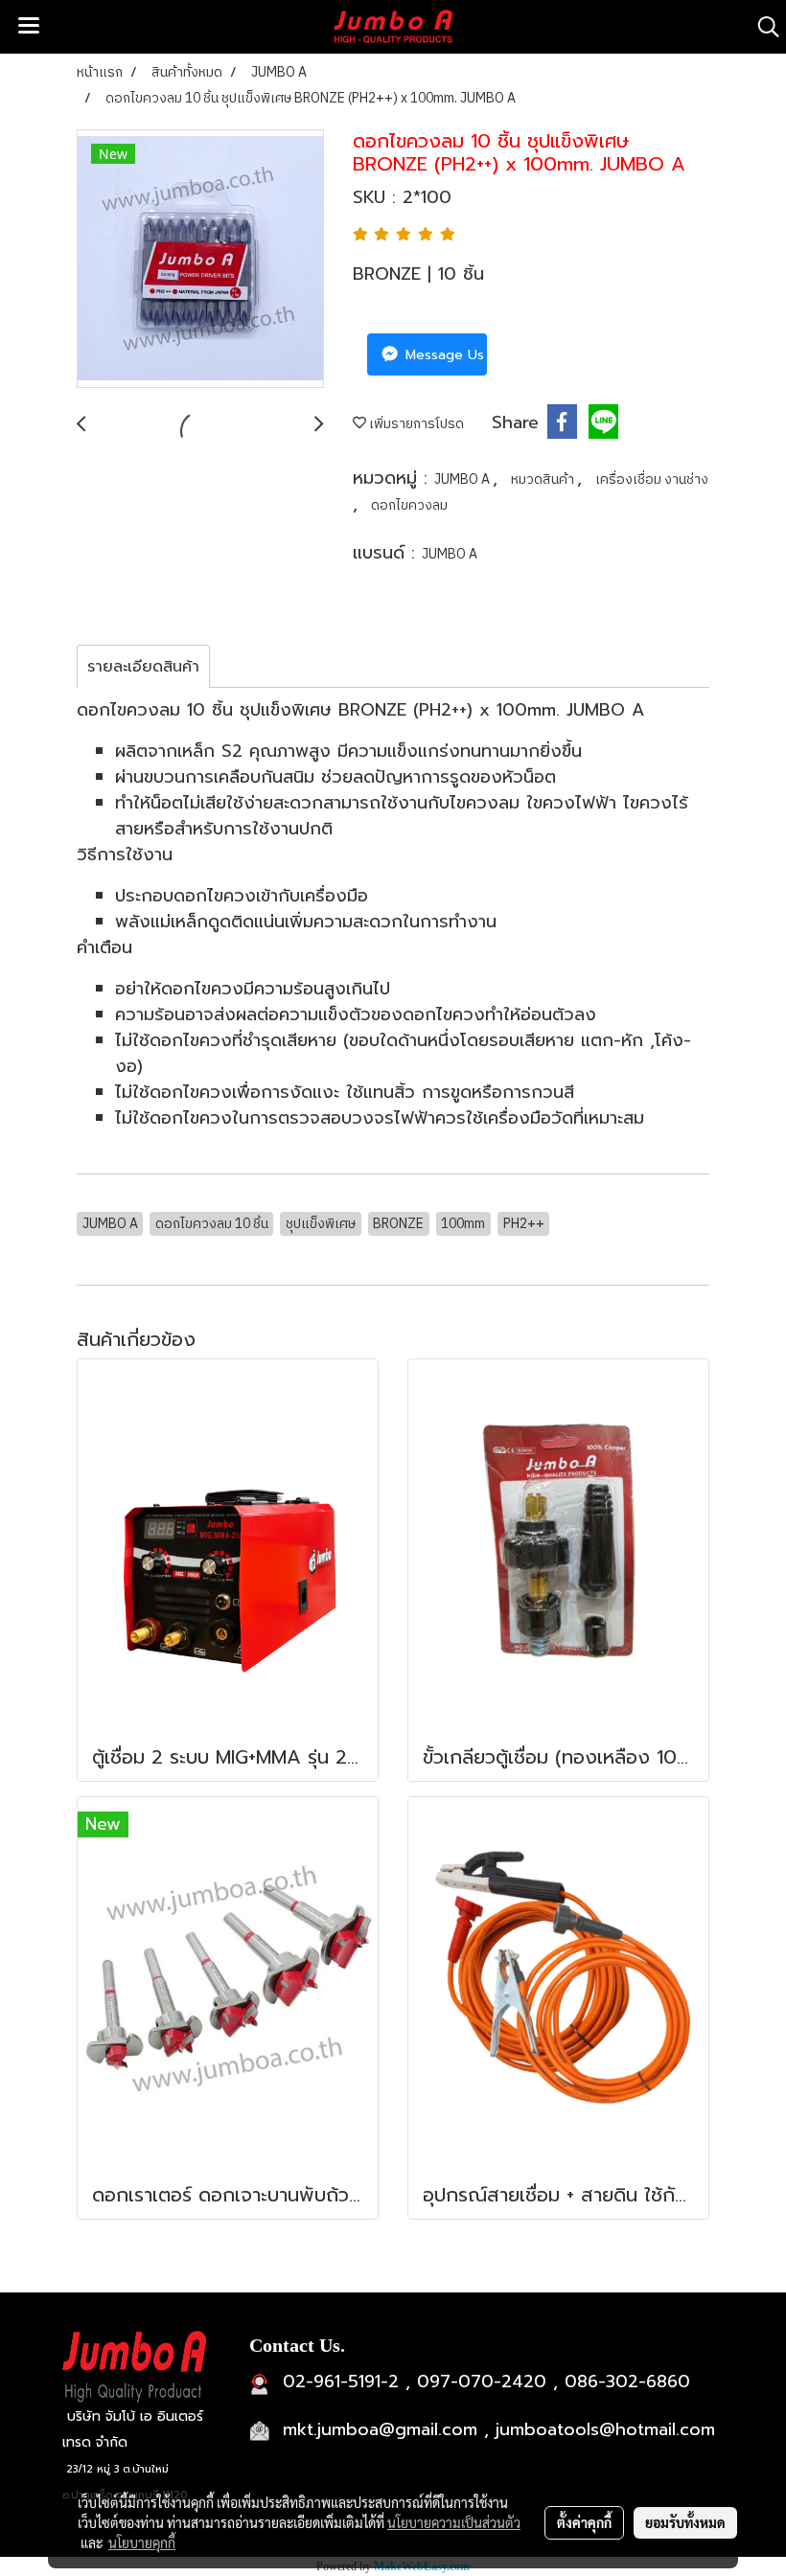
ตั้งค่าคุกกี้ (584, 2522)
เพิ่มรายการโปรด (415, 424)
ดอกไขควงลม (409, 505)
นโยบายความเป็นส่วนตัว (454, 2522)
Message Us (442, 355)
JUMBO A (463, 479)
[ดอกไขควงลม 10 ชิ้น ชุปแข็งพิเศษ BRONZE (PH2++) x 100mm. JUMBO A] (200, 260)
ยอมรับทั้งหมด (685, 2522)
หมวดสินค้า (544, 479)
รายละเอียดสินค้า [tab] (143, 667)
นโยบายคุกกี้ (142, 2542)
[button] (762, 27)
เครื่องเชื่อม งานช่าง (652, 479)
